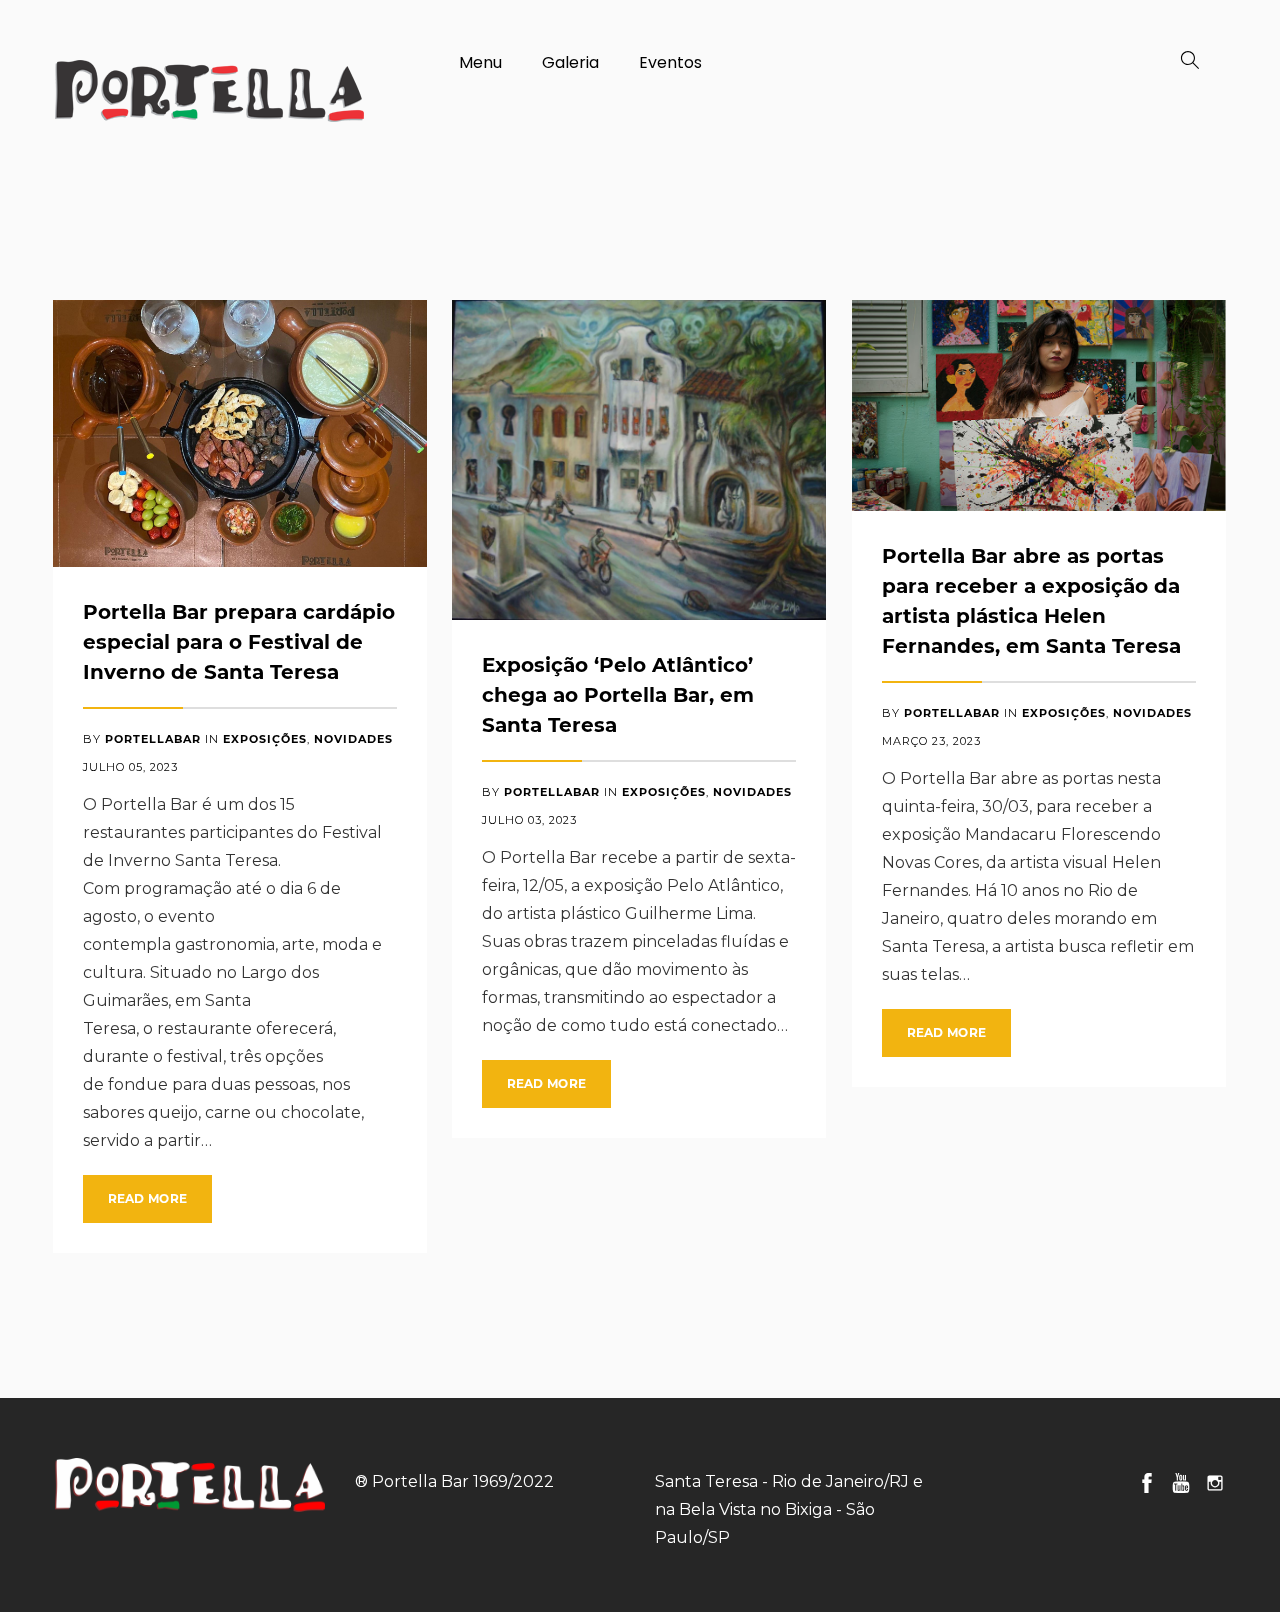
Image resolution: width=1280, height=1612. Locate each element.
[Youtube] (1181, 1483)
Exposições (265, 739)
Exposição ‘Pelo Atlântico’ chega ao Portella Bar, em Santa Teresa (618, 695)
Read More (148, 1198)
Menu (480, 62)
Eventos (670, 62)
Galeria (570, 62)
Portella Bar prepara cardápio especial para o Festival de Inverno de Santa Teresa (239, 642)
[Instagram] (1215, 1483)
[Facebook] (1147, 1483)
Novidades (353, 739)
